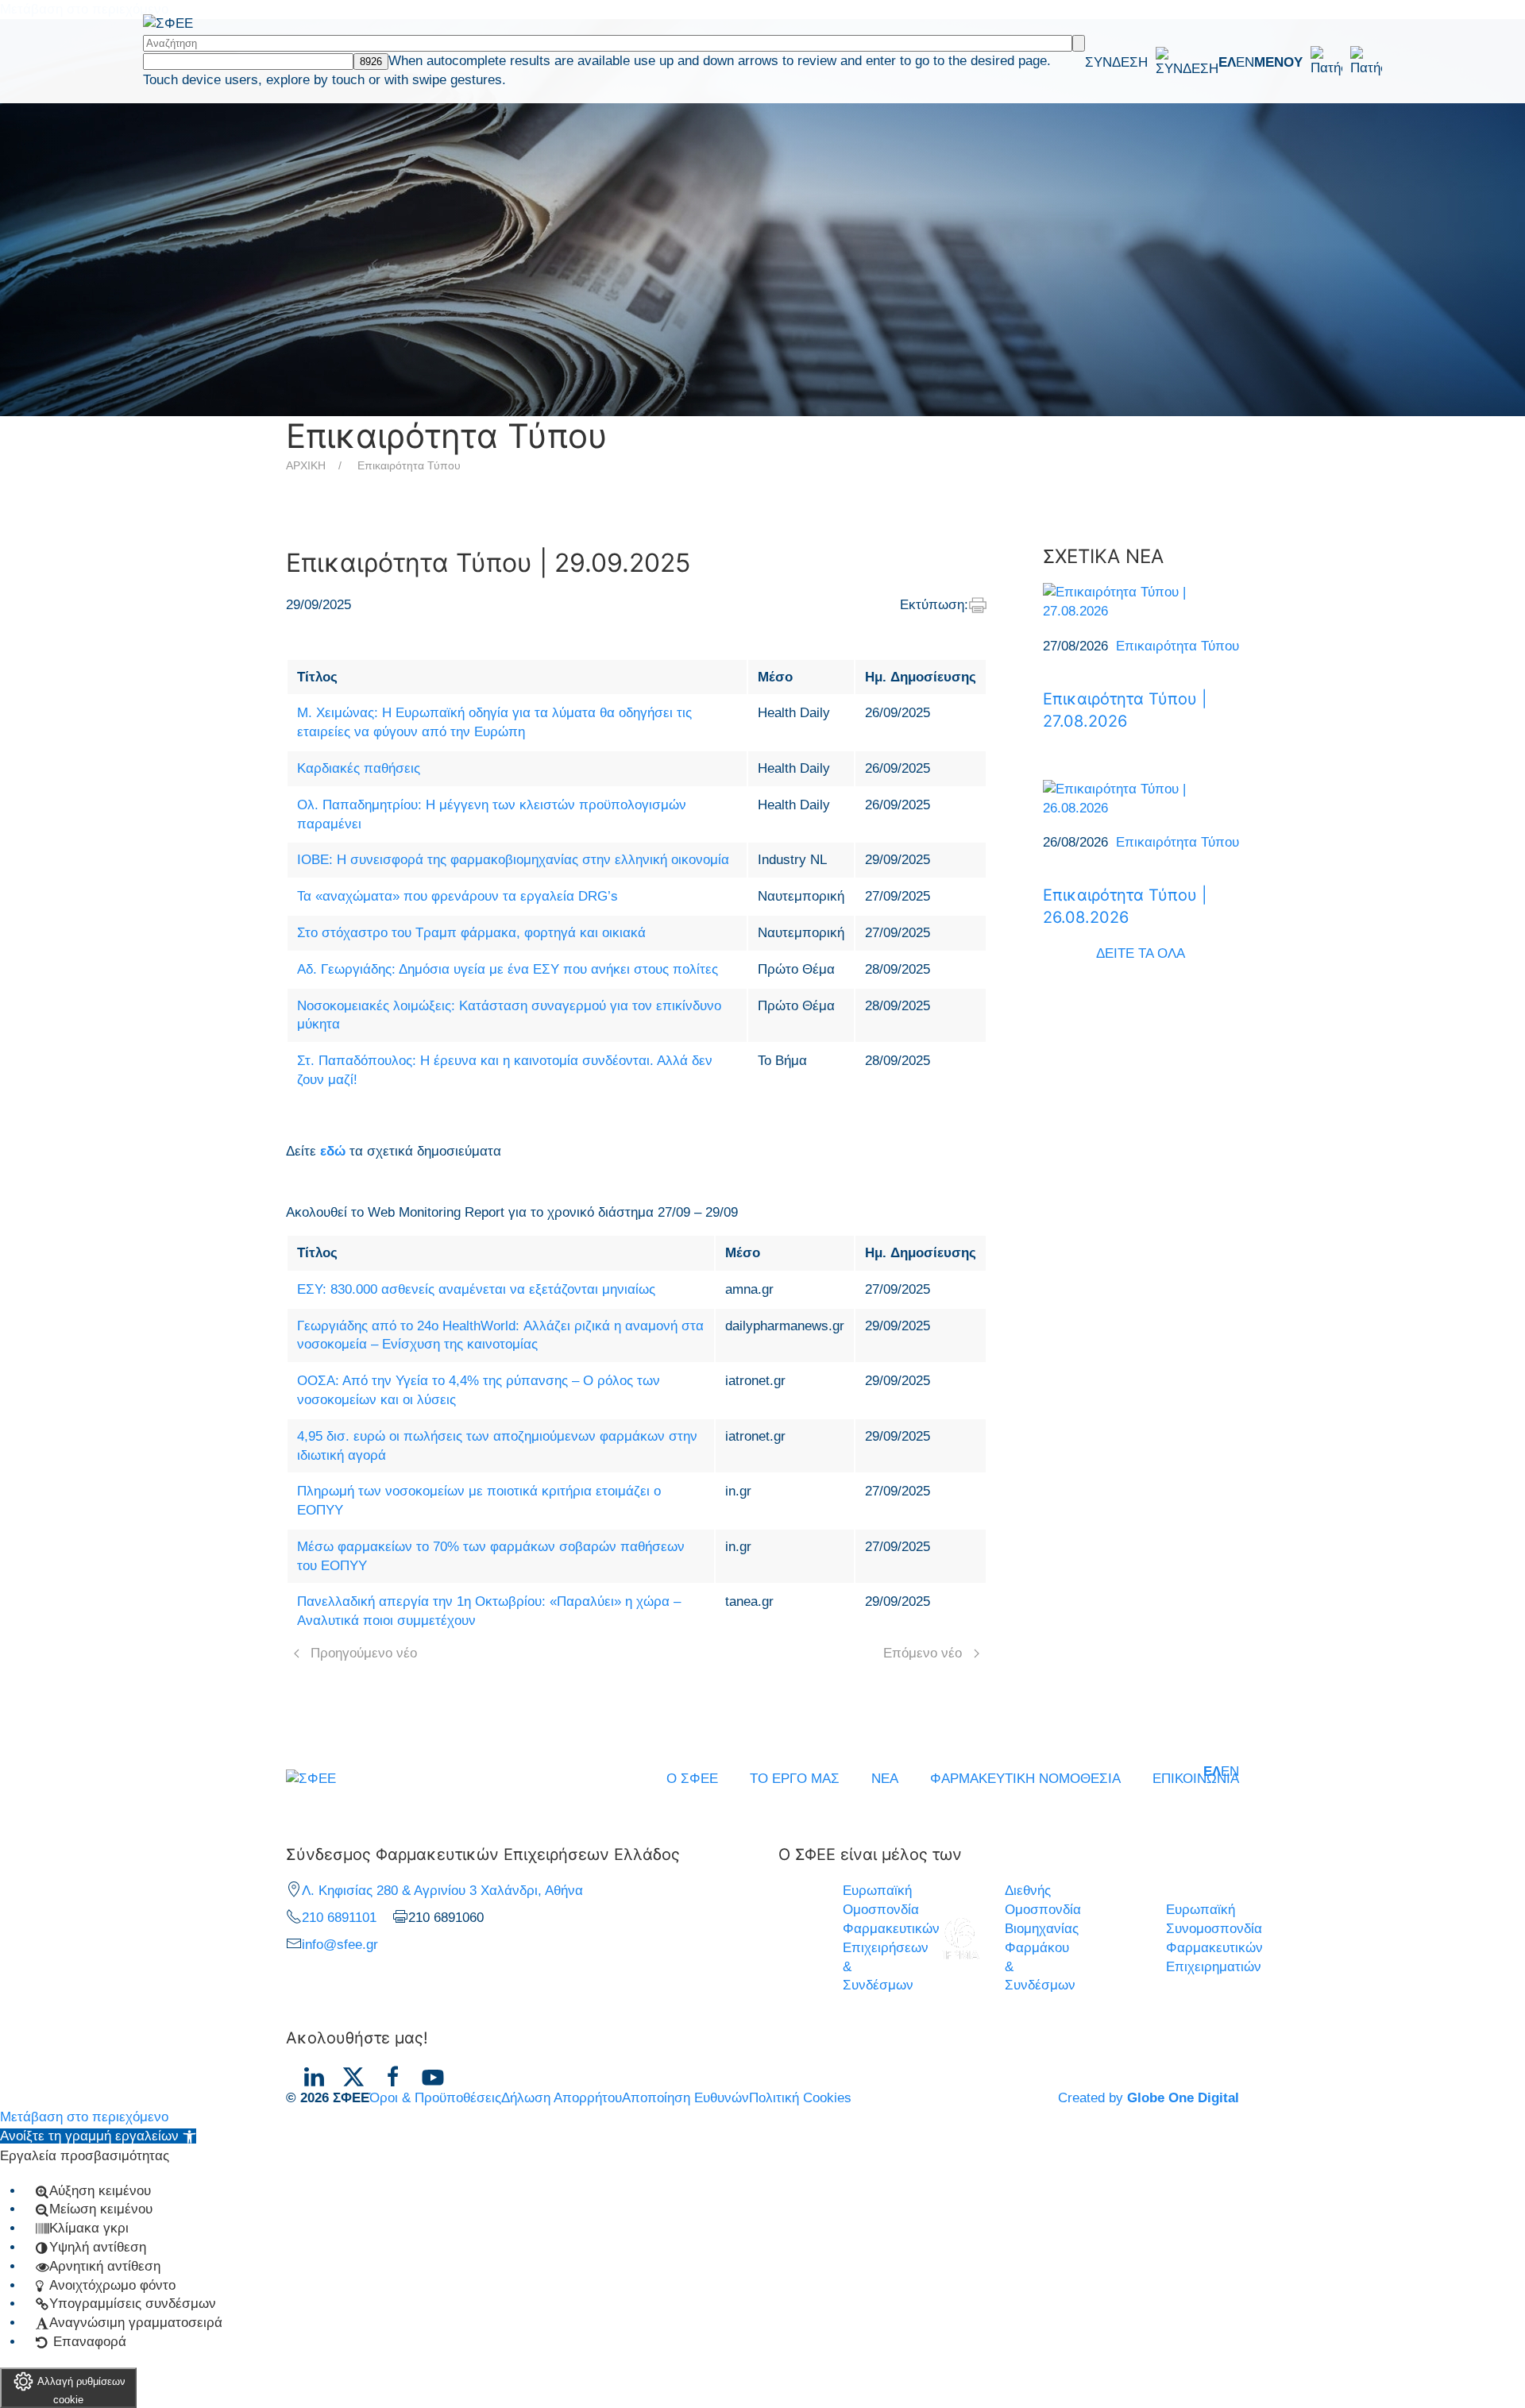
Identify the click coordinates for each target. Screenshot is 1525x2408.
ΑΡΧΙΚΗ (306, 465)
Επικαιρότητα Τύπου (409, 465)
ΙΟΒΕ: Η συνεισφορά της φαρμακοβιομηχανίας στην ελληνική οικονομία (513, 860)
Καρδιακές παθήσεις (359, 768)
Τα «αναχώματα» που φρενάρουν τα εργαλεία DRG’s (457, 896)
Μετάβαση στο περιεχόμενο (84, 2117)
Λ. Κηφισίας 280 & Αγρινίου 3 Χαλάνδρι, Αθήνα (442, 1891)
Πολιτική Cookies (800, 2098)
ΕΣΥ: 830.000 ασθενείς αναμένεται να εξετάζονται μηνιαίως (476, 1289)
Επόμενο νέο (923, 1653)
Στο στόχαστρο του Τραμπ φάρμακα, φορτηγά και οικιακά (471, 933)
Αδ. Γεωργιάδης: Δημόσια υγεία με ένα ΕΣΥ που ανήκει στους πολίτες (508, 969)
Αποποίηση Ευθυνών (685, 2098)
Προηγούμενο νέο (364, 1653)
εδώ (333, 1151)
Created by (1149, 2098)
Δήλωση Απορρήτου (562, 2098)
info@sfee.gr (340, 1945)
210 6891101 (339, 1918)
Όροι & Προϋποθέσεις (435, 2098)
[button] (1318, 62)
